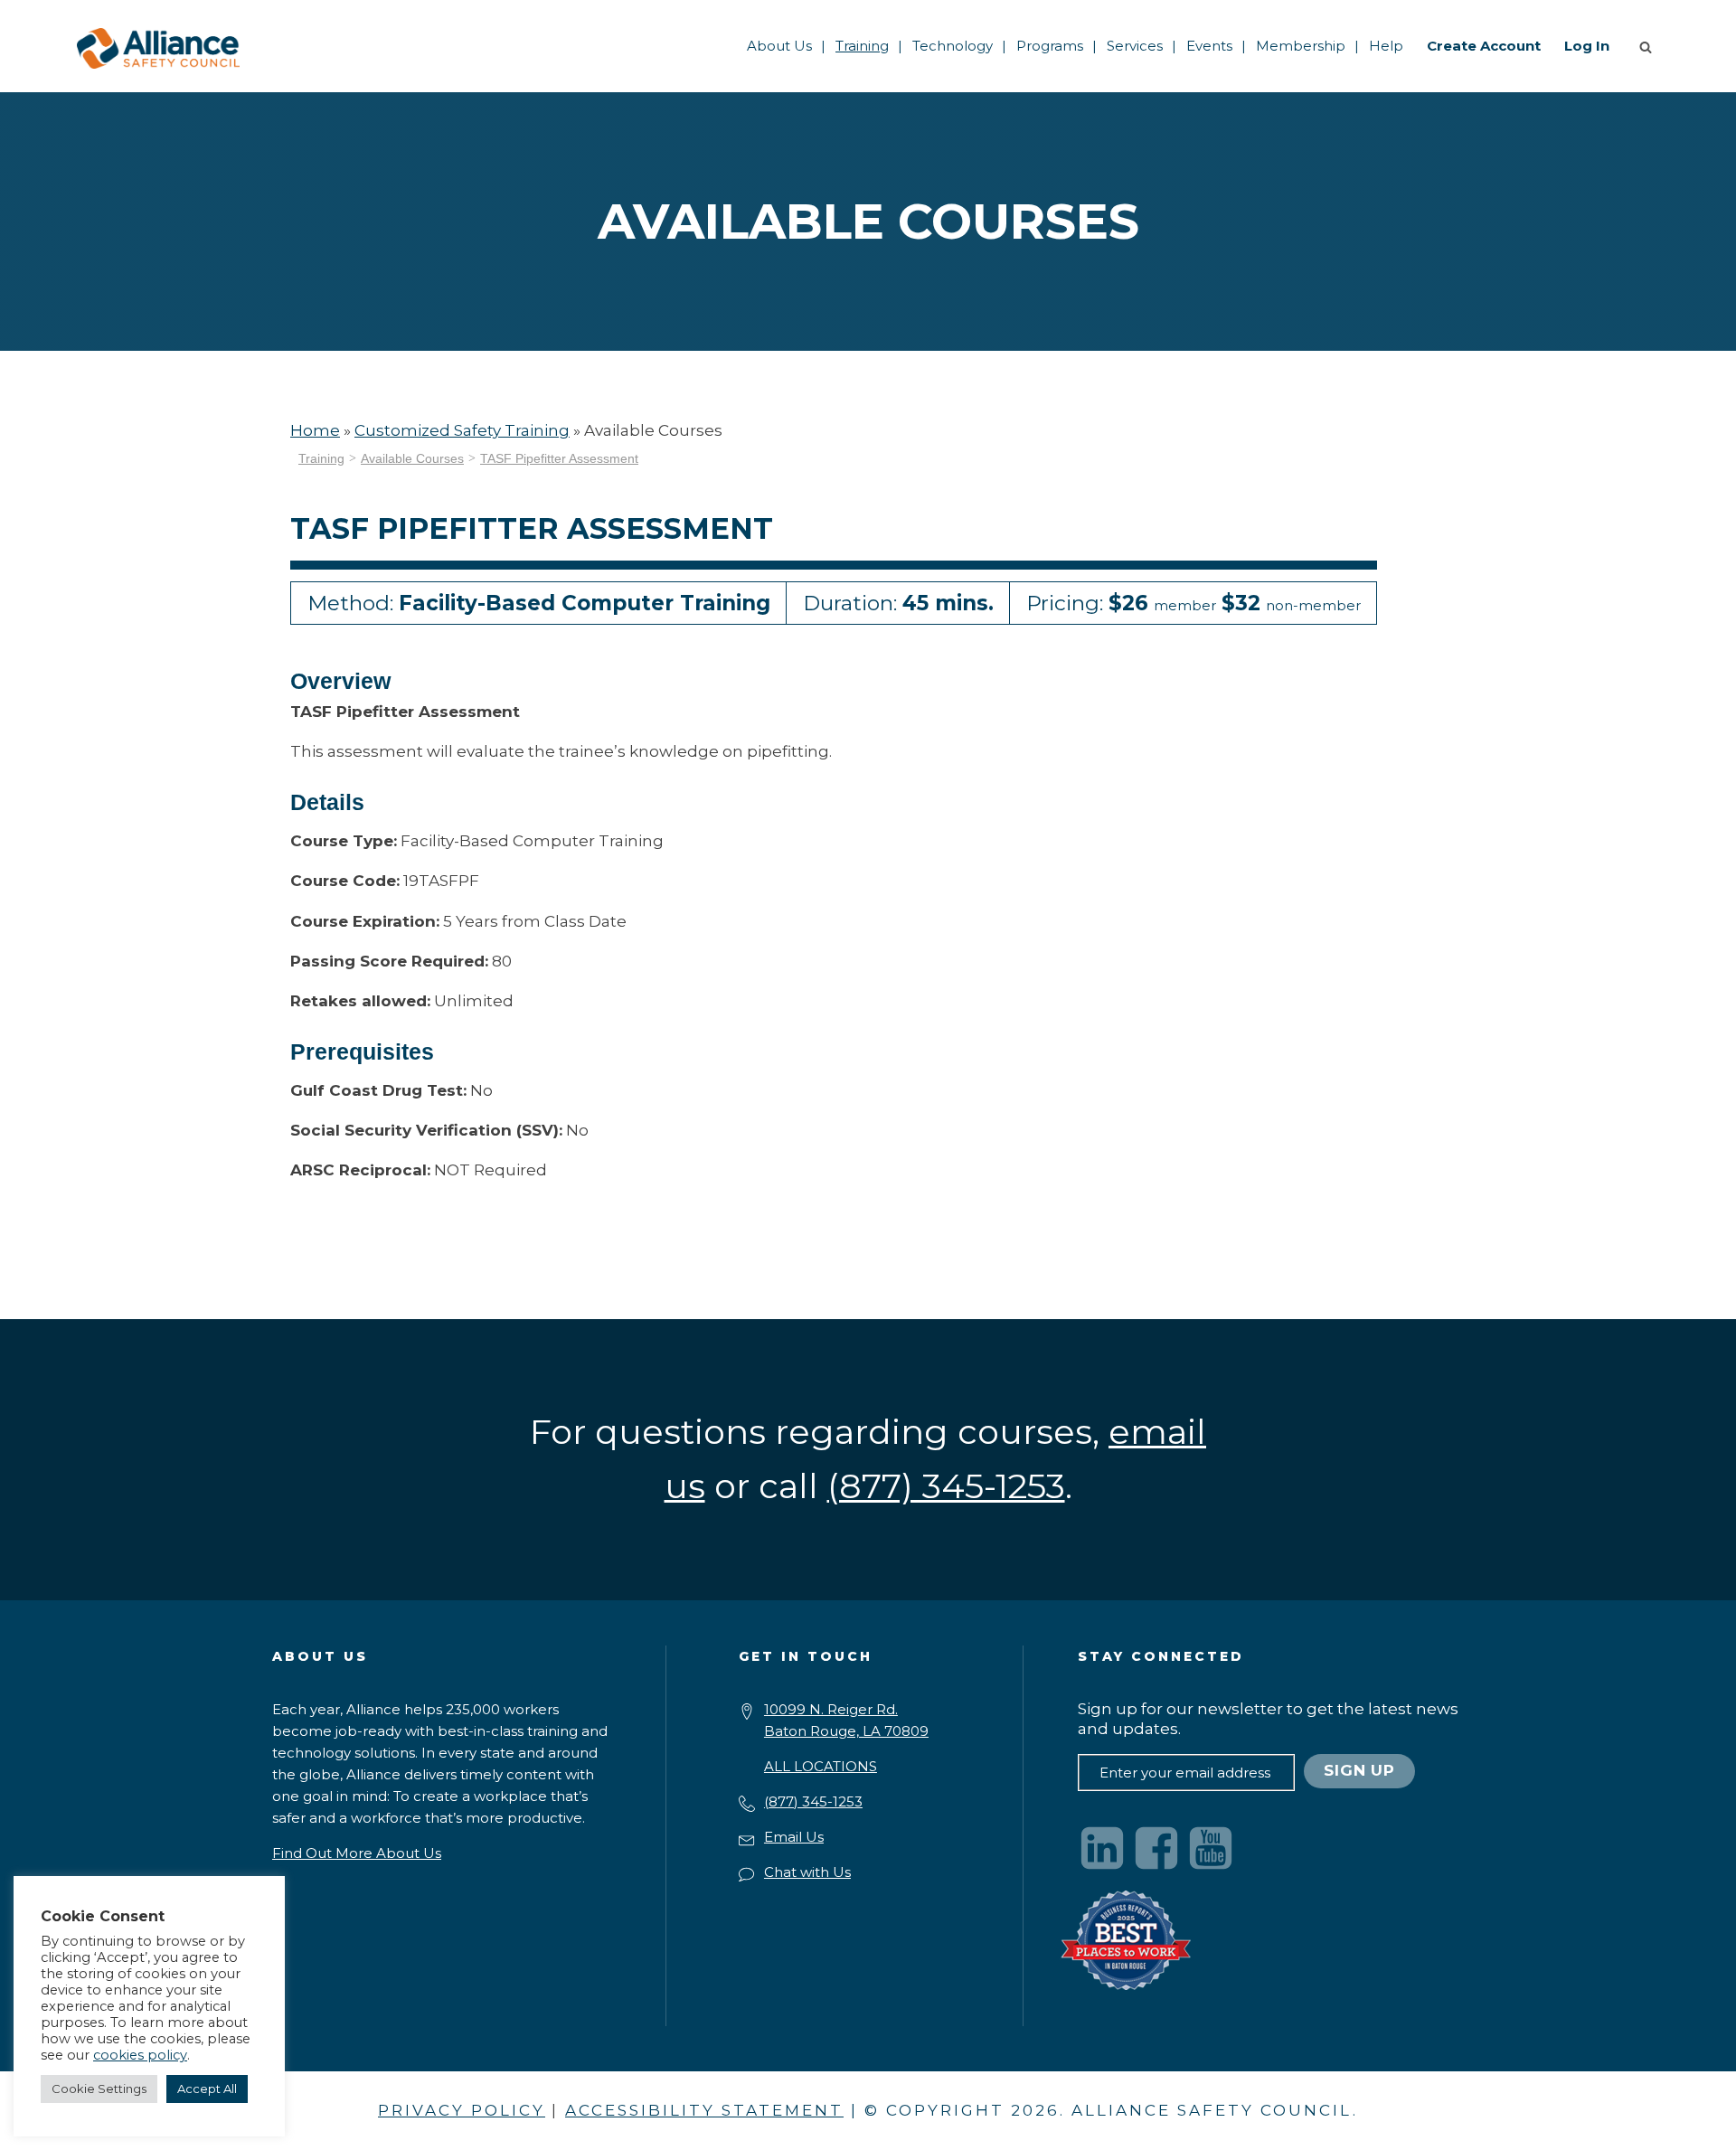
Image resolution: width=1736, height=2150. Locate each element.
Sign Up (1359, 1770)
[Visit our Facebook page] (1156, 1848)
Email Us (794, 1837)
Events (1209, 46)
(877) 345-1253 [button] (946, 1486)
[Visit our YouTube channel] (1211, 1848)
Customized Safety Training (462, 430)
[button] (1649, 46)
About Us (779, 46)
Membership (1301, 46)
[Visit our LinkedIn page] (1102, 1848)
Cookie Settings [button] (99, 2089)
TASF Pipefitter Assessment (559, 458)
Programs (1050, 46)
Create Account (1484, 46)
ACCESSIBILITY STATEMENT (704, 2110)
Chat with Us (807, 1872)
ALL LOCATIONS (821, 1766)
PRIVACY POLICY (462, 2110)
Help (1386, 46)
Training (862, 46)
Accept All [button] (207, 2089)
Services (1135, 46)
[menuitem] (779, 46)
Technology (953, 46)
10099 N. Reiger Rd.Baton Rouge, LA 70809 (846, 1720)
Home (315, 430)
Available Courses (412, 458)
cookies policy (140, 2055)
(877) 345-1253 (813, 1801)
